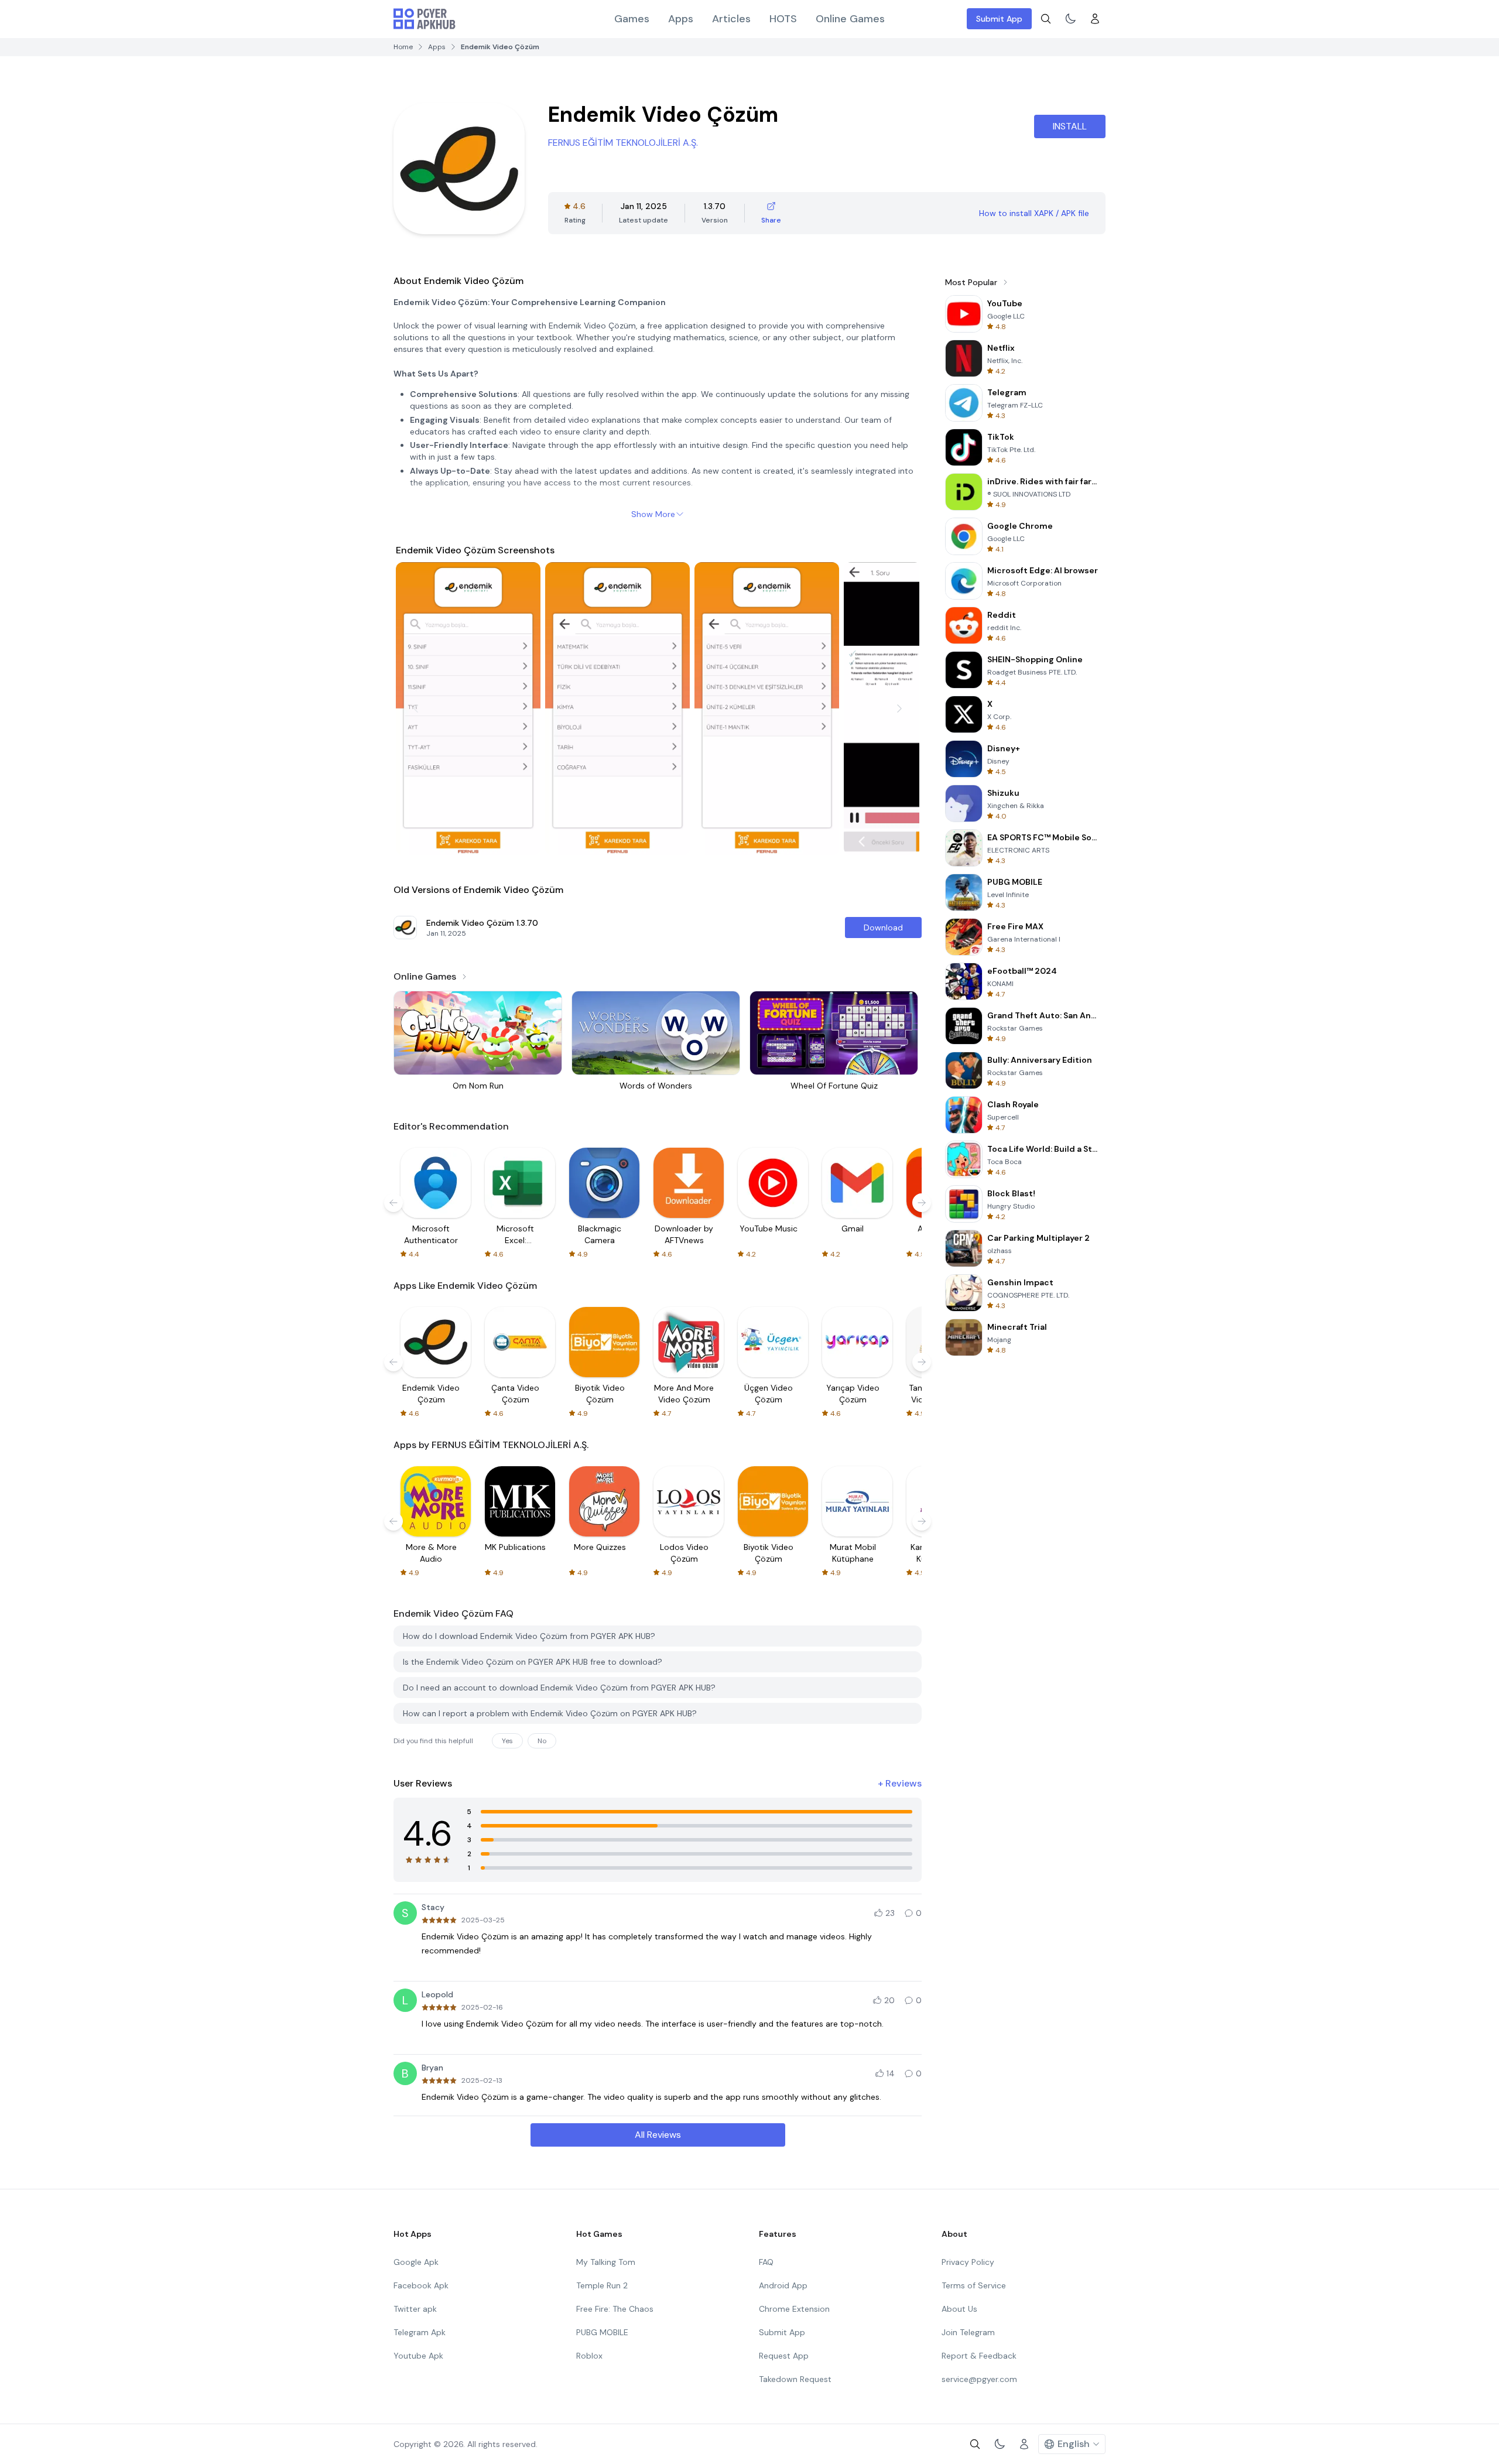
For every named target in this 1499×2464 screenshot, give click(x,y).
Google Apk (416, 2262)
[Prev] (416, 709)
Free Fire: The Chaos (615, 2309)
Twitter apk (415, 2309)
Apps (681, 19)
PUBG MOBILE (602, 2332)
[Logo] (425, 19)
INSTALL (1070, 126)
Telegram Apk (420, 2332)
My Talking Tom (606, 2262)
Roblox (589, 2356)
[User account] (1095, 19)
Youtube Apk (418, 2356)
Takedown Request (795, 2379)
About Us (959, 2309)
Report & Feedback (979, 2356)
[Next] (899, 709)
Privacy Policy (968, 2262)
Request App (784, 2356)
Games (632, 19)
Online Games (850, 19)
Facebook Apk (421, 2285)
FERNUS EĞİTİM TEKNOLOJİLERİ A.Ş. (623, 143)
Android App (783, 2285)
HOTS (783, 19)
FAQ (766, 2262)
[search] (1046, 19)
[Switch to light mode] (1070, 19)
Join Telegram (968, 2332)
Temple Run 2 (602, 2285)
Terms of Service (974, 2285)
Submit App (999, 19)
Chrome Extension (794, 2309)
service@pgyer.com (979, 2379)
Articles (731, 19)
